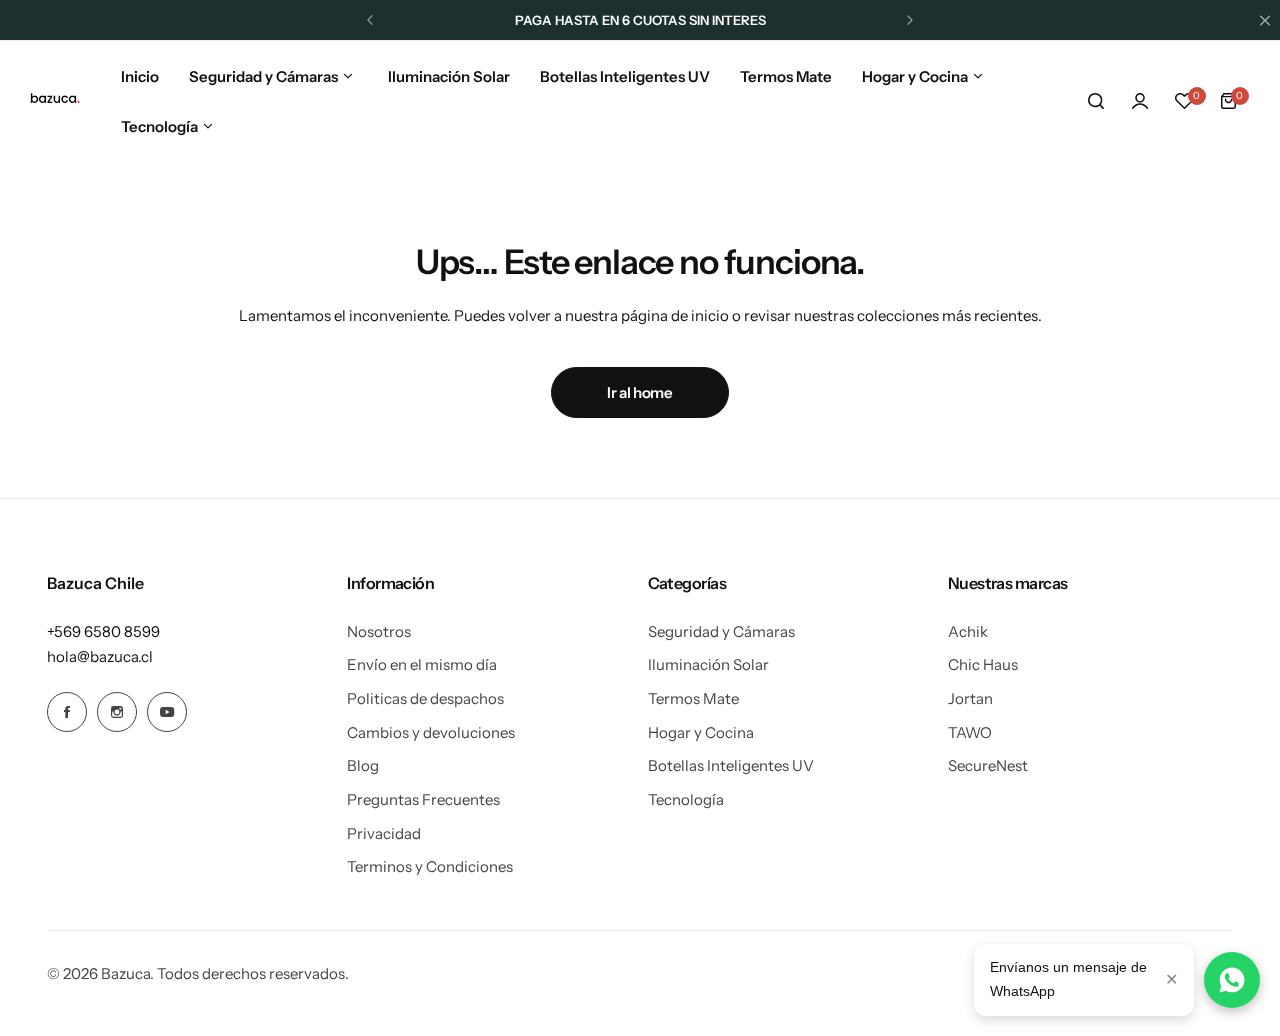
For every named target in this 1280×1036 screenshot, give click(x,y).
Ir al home (639, 392)
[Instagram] (117, 712)
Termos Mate (693, 698)
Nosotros (379, 631)
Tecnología (686, 799)
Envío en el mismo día (422, 664)
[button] (370, 20)
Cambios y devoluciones (431, 732)
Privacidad (384, 833)
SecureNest (988, 765)
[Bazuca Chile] (55, 101)
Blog (363, 765)
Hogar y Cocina (701, 732)
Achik (968, 631)
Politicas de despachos (425, 698)
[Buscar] (1096, 101)
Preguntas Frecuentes (423, 799)
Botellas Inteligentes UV (731, 765)
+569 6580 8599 (103, 631)
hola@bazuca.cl (100, 656)
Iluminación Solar (708, 664)
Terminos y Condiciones (430, 866)
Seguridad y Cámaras (721, 631)
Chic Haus (983, 664)
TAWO (970, 732)
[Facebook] (67, 712)
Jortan (970, 698)
